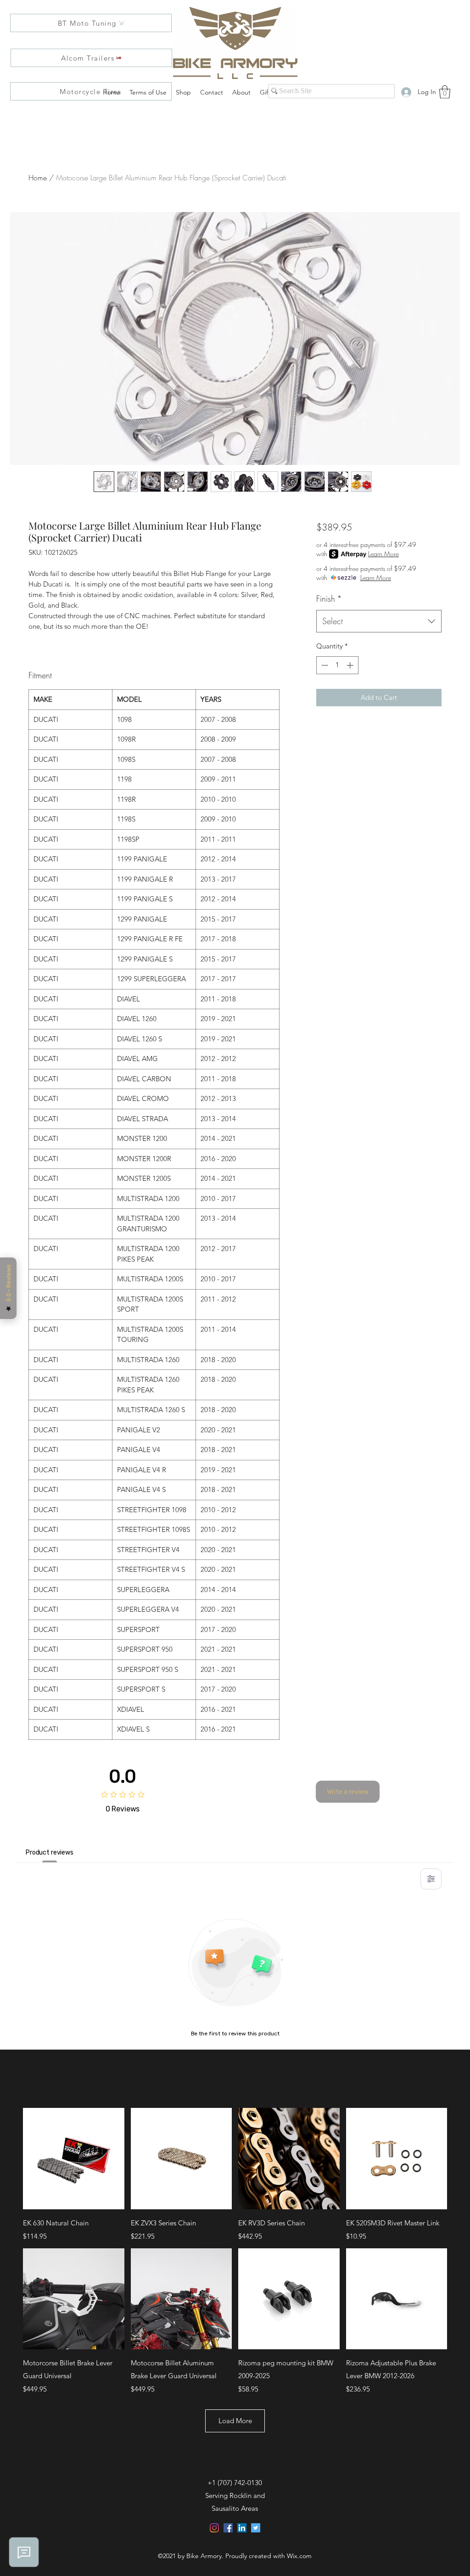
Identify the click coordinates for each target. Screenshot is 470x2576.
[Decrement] (324, 665)
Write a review (348, 1792)
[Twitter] (256, 2528)
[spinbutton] (337, 665)
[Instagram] (214, 2528)
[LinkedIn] (242, 2528)
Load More (235, 2421)
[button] (445, 92)
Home (38, 178)
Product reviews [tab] (50, 1852)
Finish (329, 598)
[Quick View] (74, 2159)
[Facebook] (228, 2528)
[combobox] (379, 621)
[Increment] (351, 665)
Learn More (383, 554)
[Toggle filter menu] (431, 1879)
